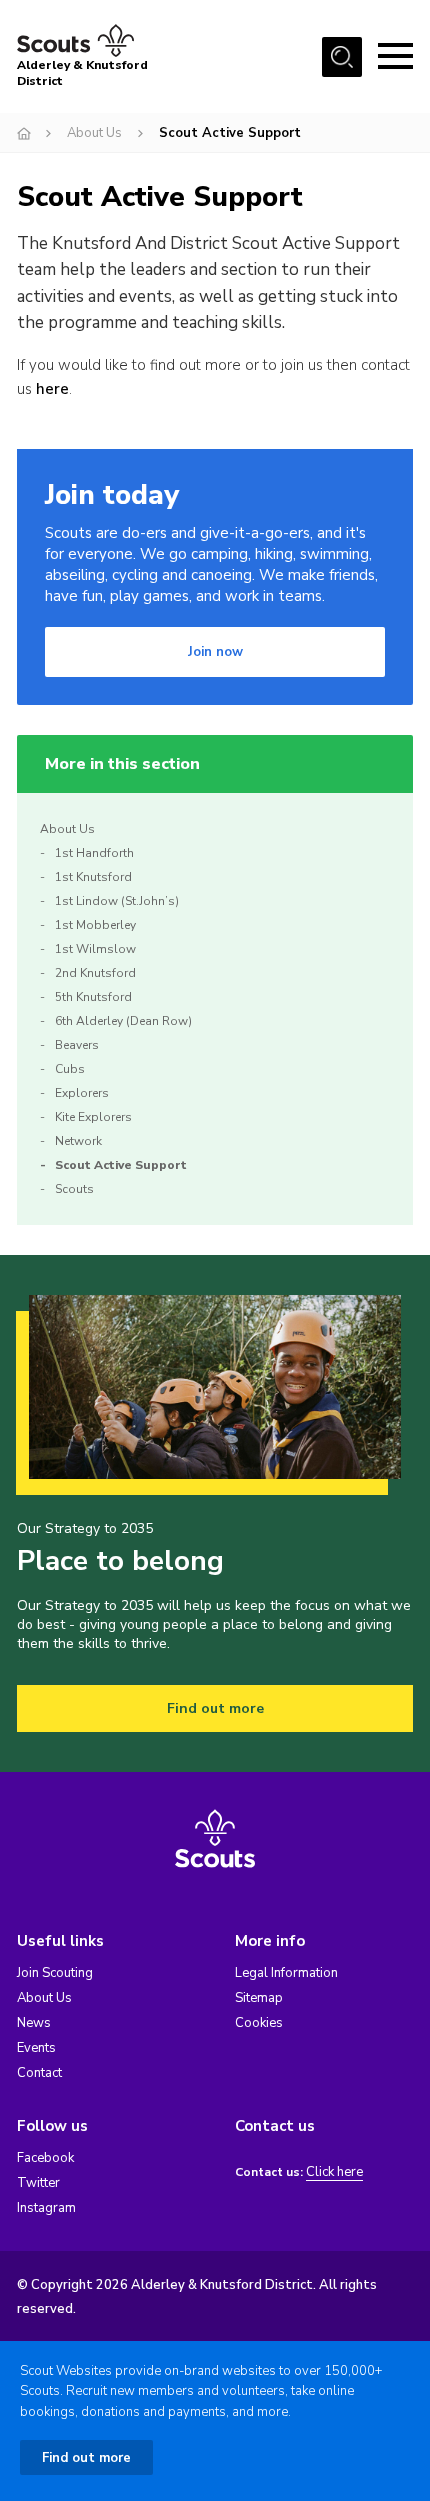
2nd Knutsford (95, 973)
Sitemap (259, 1998)
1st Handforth (94, 853)
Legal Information (286, 1973)
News (34, 2023)
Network (78, 1141)
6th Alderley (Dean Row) (123, 1021)
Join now (215, 652)
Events (36, 2048)
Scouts (74, 1189)
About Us (94, 133)
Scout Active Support (121, 1165)
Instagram (46, 2208)
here (52, 389)
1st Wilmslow (95, 949)
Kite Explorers (93, 1117)
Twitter (38, 2183)
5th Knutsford (93, 997)
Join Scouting (55, 1973)
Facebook (45, 2158)
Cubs (70, 1069)
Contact (39, 2073)
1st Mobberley (95, 925)
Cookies (259, 2023)
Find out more (215, 1708)
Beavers (77, 1045)
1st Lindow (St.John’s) (117, 901)
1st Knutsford (93, 877)
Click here (334, 2172)
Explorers (82, 1093)
